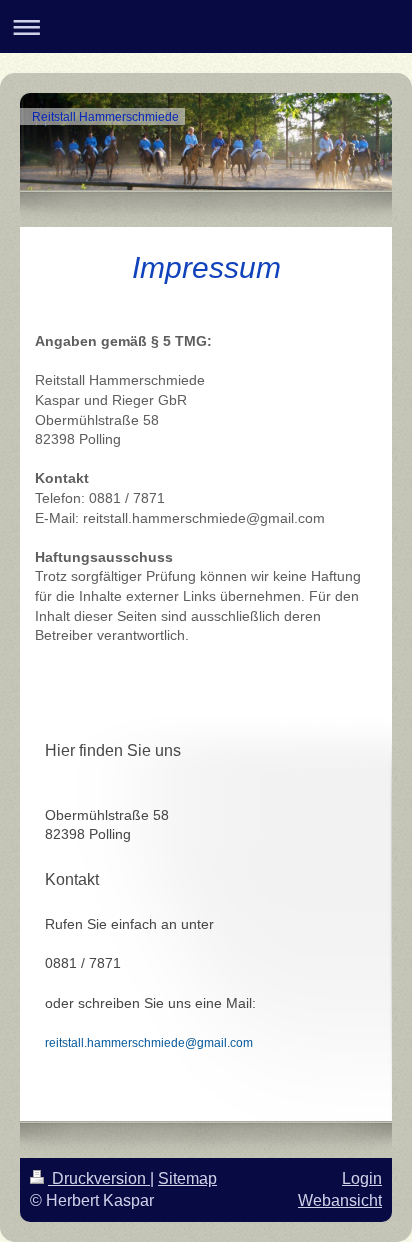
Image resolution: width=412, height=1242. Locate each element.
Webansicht (340, 1200)
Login (362, 1178)
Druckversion (99, 1178)
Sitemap (187, 1178)
